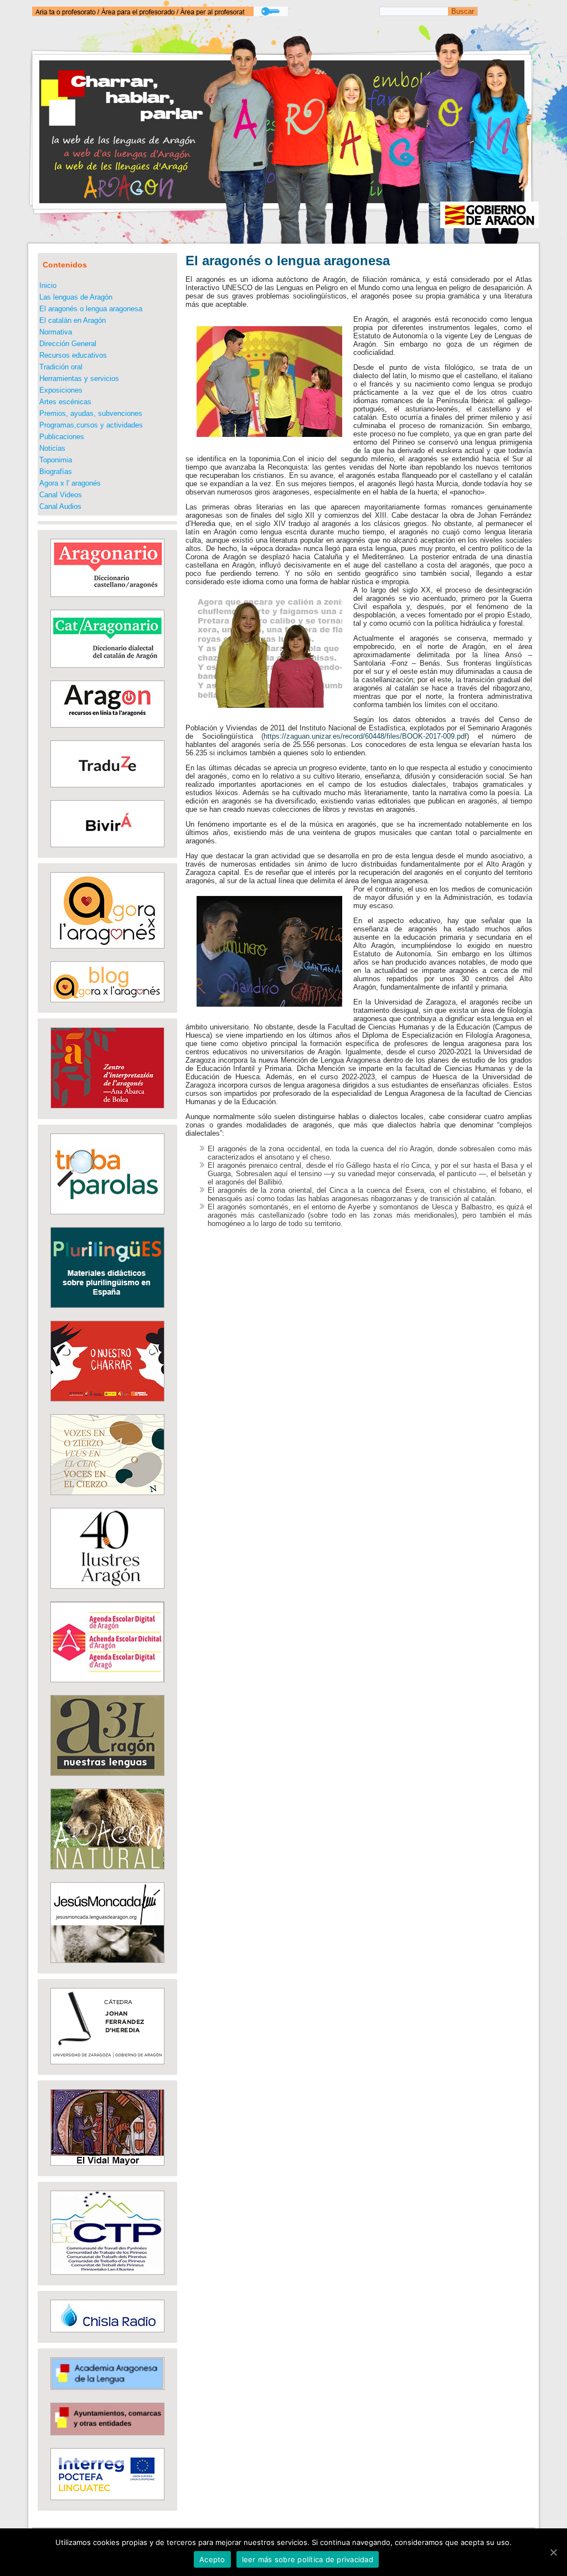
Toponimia (56, 460)
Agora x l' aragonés (70, 483)
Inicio (48, 285)
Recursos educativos (73, 355)
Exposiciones (61, 390)
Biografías (56, 472)
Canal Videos (61, 495)
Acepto (212, 2559)
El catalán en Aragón (73, 320)
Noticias (52, 448)
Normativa (56, 332)
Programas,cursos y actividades (91, 425)
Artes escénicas (65, 402)
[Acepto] (553, 2552)
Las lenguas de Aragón (76, 297)
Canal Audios (60, 506)
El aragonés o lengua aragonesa (91, 309)
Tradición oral (61, 367)
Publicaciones (62, 437)
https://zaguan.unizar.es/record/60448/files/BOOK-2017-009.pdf (365, 736)
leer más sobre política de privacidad (308, 2559)
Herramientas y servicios (79, 378)
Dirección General (68, 344)
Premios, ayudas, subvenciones (91, 413)
